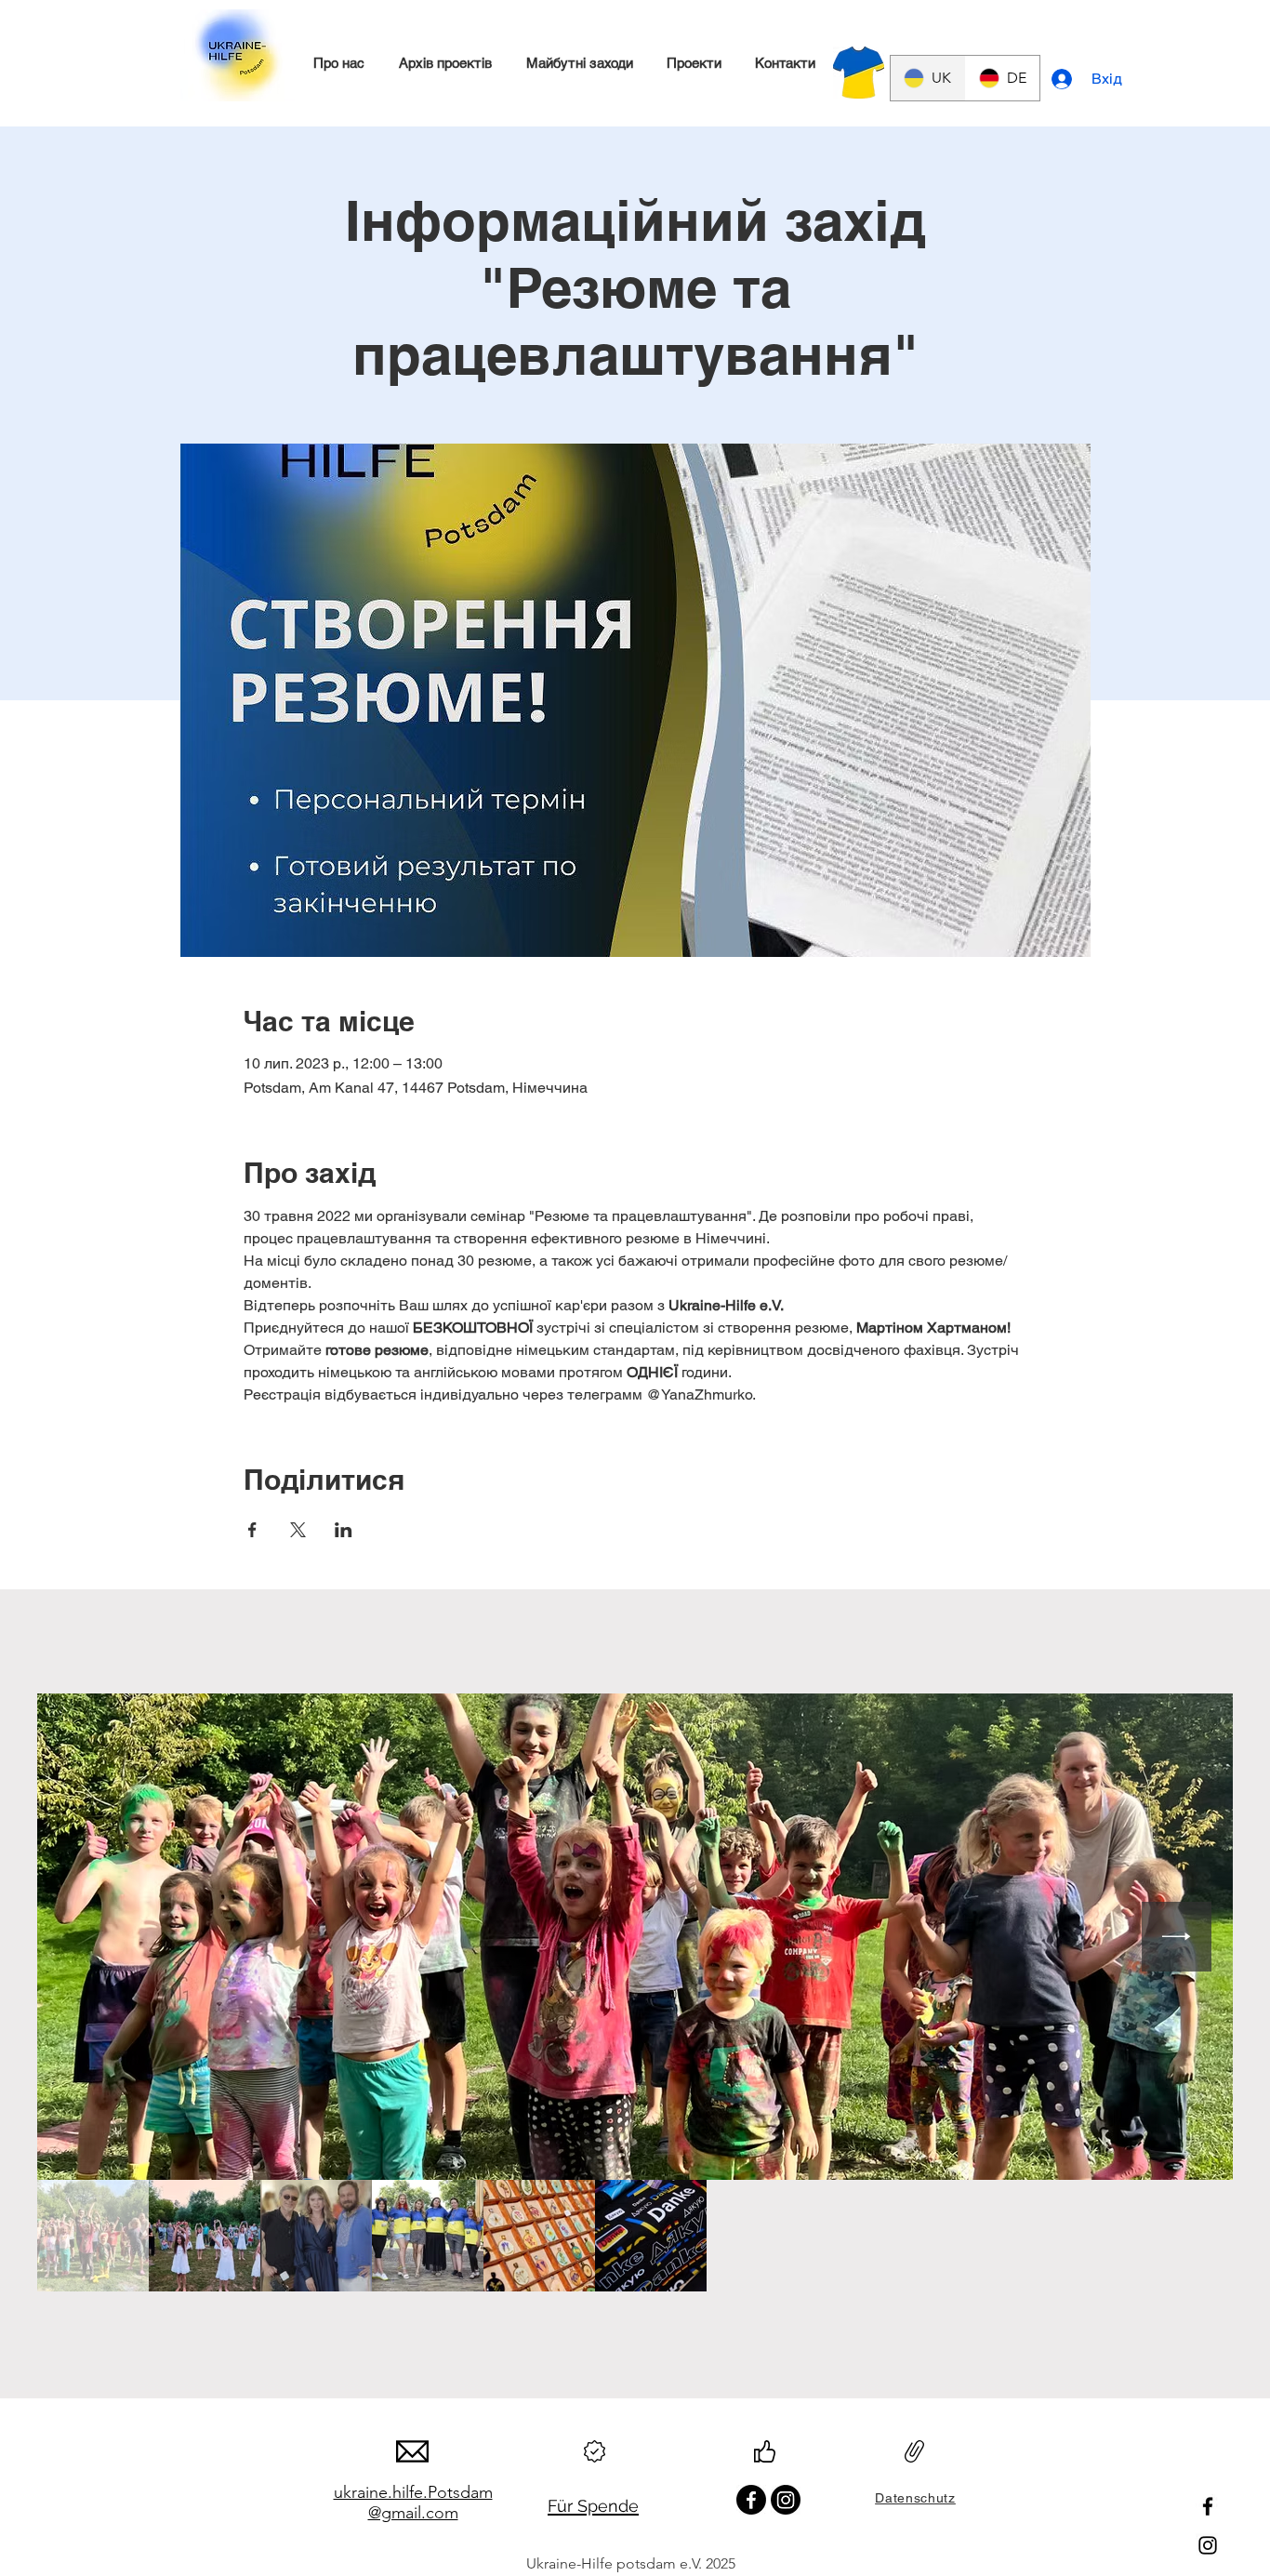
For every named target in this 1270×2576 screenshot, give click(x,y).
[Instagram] (1208, 2545)
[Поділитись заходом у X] (298, 1530)
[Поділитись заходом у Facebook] (252, 1530)
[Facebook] (1208, 2506)
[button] (338, 63)
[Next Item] (1177, 1937)
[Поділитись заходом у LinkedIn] (344, 1530)
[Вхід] (1064, 79)
